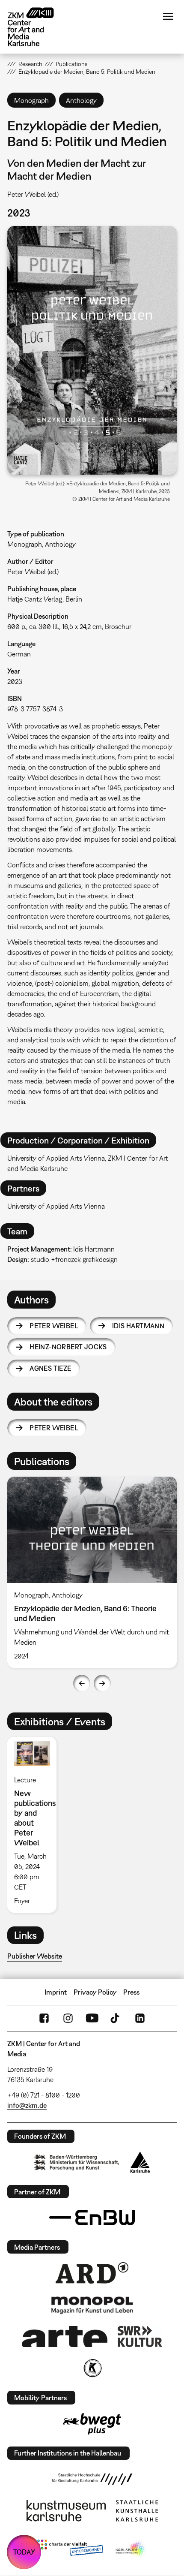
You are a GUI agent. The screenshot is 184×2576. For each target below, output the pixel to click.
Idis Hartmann (138, 1326)
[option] (92, 1572)
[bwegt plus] (92, 2424)
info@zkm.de (27, 2105)
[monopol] (92, 2305)
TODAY (24, 2552)
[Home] (37, 27)
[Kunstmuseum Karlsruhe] (66, 2511)
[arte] (65, 2337)
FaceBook (44, 2018)
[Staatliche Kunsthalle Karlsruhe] (137, 2511)
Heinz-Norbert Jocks (68, 1347)
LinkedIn (140, 2018)
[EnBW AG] (92, 2218)
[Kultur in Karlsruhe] (92, 2368)
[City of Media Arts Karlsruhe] (131, 2549)
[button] (92, 350)
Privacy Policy (95, 1992)
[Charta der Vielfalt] (70, 2549)
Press (131, 1992)
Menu (168, 16)
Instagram (68, 2018)
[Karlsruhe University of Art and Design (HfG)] (92, 2479)
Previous (82, 1683)
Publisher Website (35, 1956)
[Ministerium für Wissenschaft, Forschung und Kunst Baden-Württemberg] (77, 2162)
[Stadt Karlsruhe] (140, 2162)
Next (102, 1683)
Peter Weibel (54, 1326)
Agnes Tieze (50, 1368)
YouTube (92, 2018)
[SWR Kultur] (140, 2336)
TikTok (116, 2018)
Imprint (56, 1992)
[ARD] (92, 2273)
